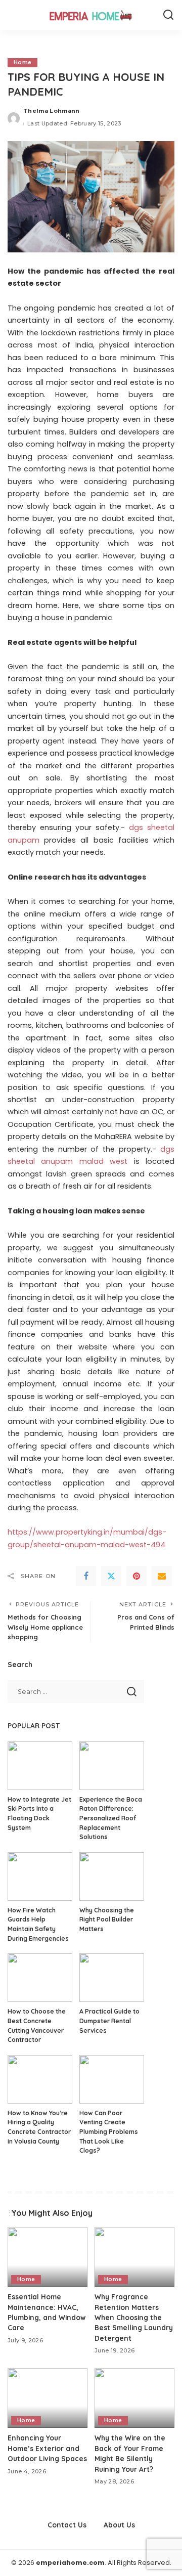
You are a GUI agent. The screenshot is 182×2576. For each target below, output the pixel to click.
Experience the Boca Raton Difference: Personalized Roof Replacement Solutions (111, 1818)
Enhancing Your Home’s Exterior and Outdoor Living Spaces (47, 2448)
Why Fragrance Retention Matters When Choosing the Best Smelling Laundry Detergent (134, 2317)
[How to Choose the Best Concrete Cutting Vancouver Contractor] (40, 1978)
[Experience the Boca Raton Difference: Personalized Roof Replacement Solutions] (112, 1766)
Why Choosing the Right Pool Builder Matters (107, 1919)
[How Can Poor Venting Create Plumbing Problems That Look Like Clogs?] (112, 2079)
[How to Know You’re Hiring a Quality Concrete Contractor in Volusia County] (40, 2079)
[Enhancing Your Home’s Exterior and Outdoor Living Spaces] (48, 2398)
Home (22, 62)
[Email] (162, 1576)
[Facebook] (86, 1576)
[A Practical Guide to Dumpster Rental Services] (112, 1978)
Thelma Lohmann (52, 111)
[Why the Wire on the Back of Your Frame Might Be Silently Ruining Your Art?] (134, 2398)
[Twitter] (111, 1576)
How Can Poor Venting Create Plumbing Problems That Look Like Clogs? (109, 2132)
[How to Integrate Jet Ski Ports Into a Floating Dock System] (40, 1766)
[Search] (168, 15)
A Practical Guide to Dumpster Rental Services (109, 2021)
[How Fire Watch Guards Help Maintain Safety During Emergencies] (40, 1876)
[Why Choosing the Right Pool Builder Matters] (112, 1876)
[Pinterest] (136, 1576)
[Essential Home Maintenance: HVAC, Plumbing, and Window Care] (48, 2257)
